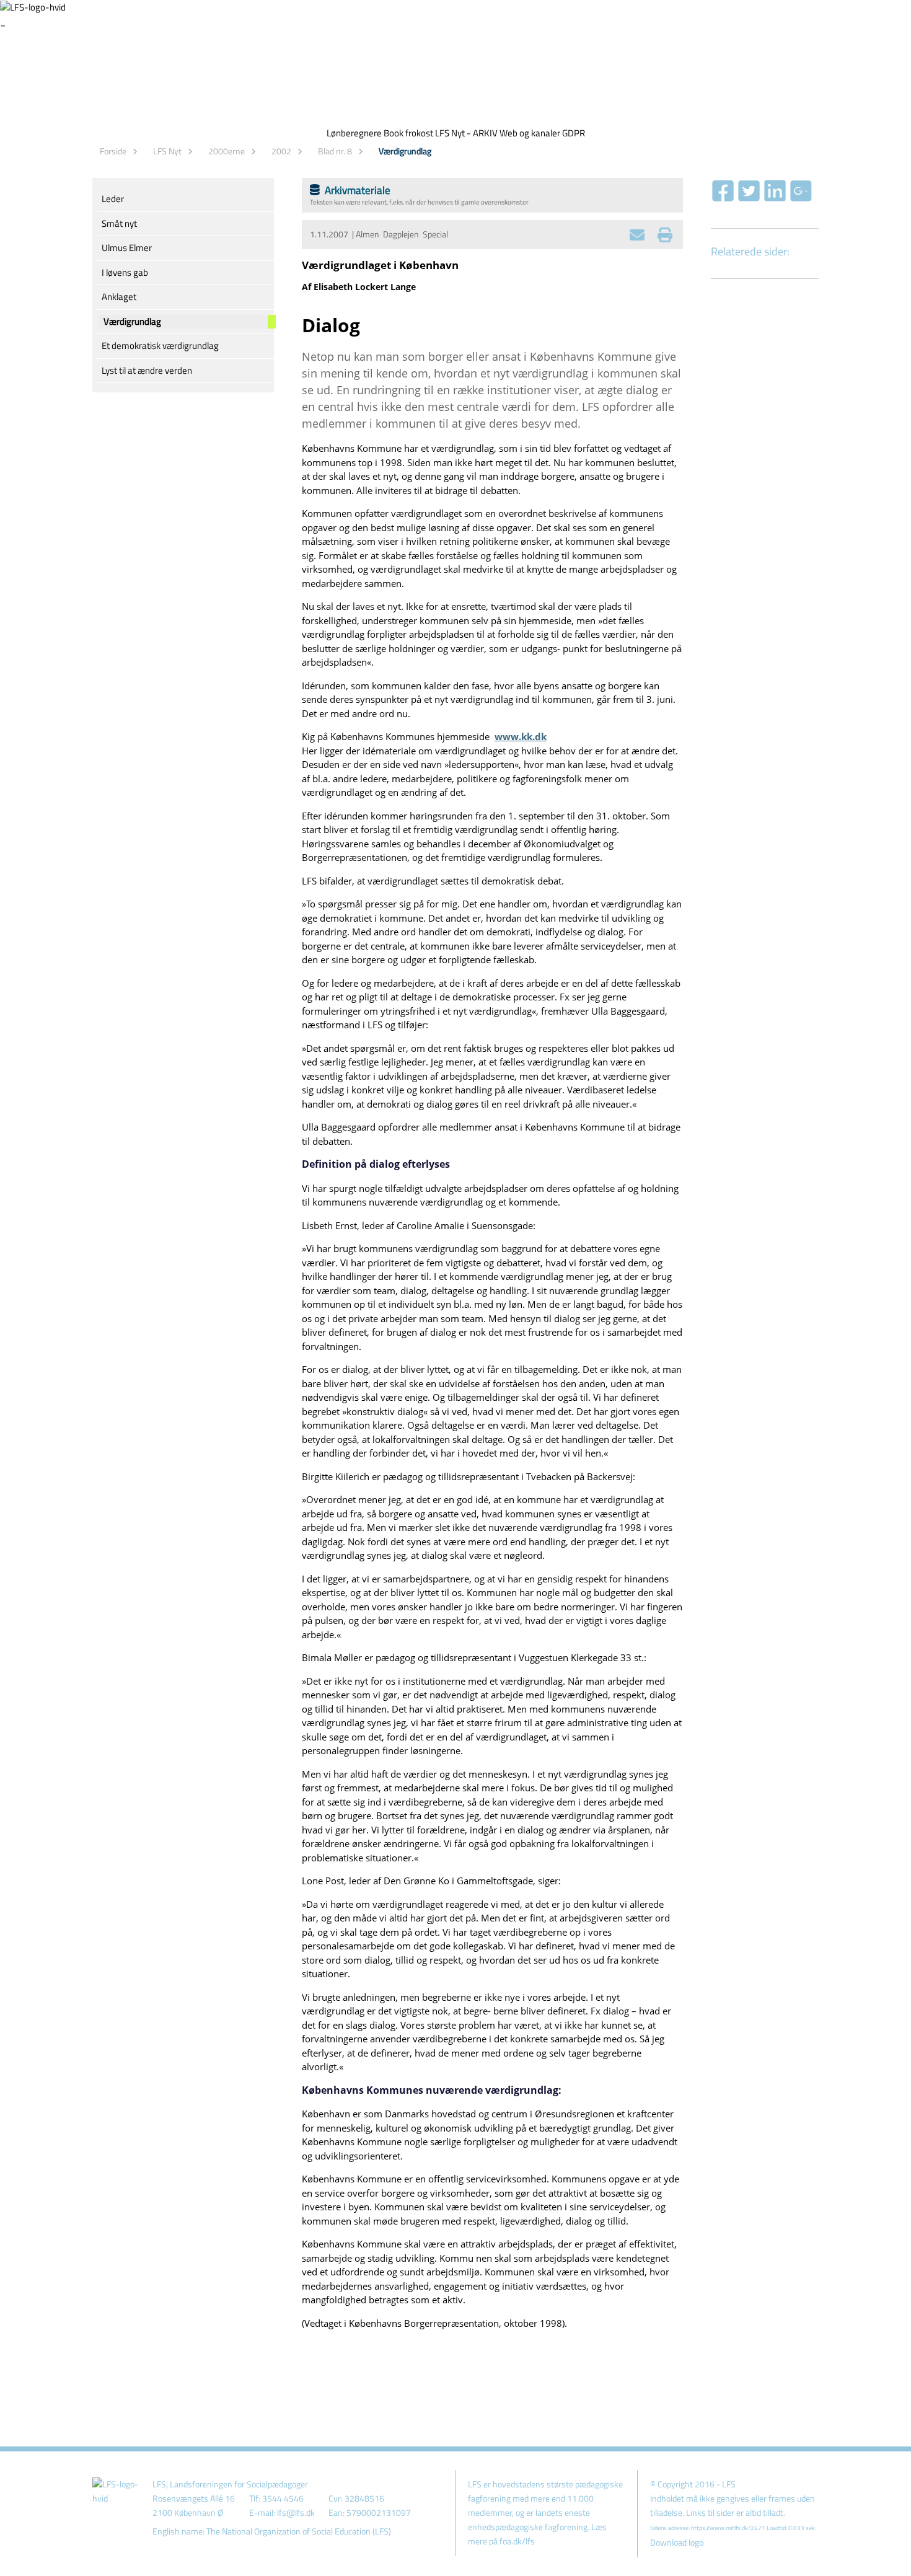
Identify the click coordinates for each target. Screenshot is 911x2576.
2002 (281, 151)
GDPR (574, 133)
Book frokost (408, 133)
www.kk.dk (521, 736)
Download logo (677, 2543)
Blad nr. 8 (335, 151)
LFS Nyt (167, 151)
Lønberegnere (354, 133)
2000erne (227, 151)
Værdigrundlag (405, 151)
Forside (113, 151)
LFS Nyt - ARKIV (466, 133)
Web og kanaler (530, 133)
